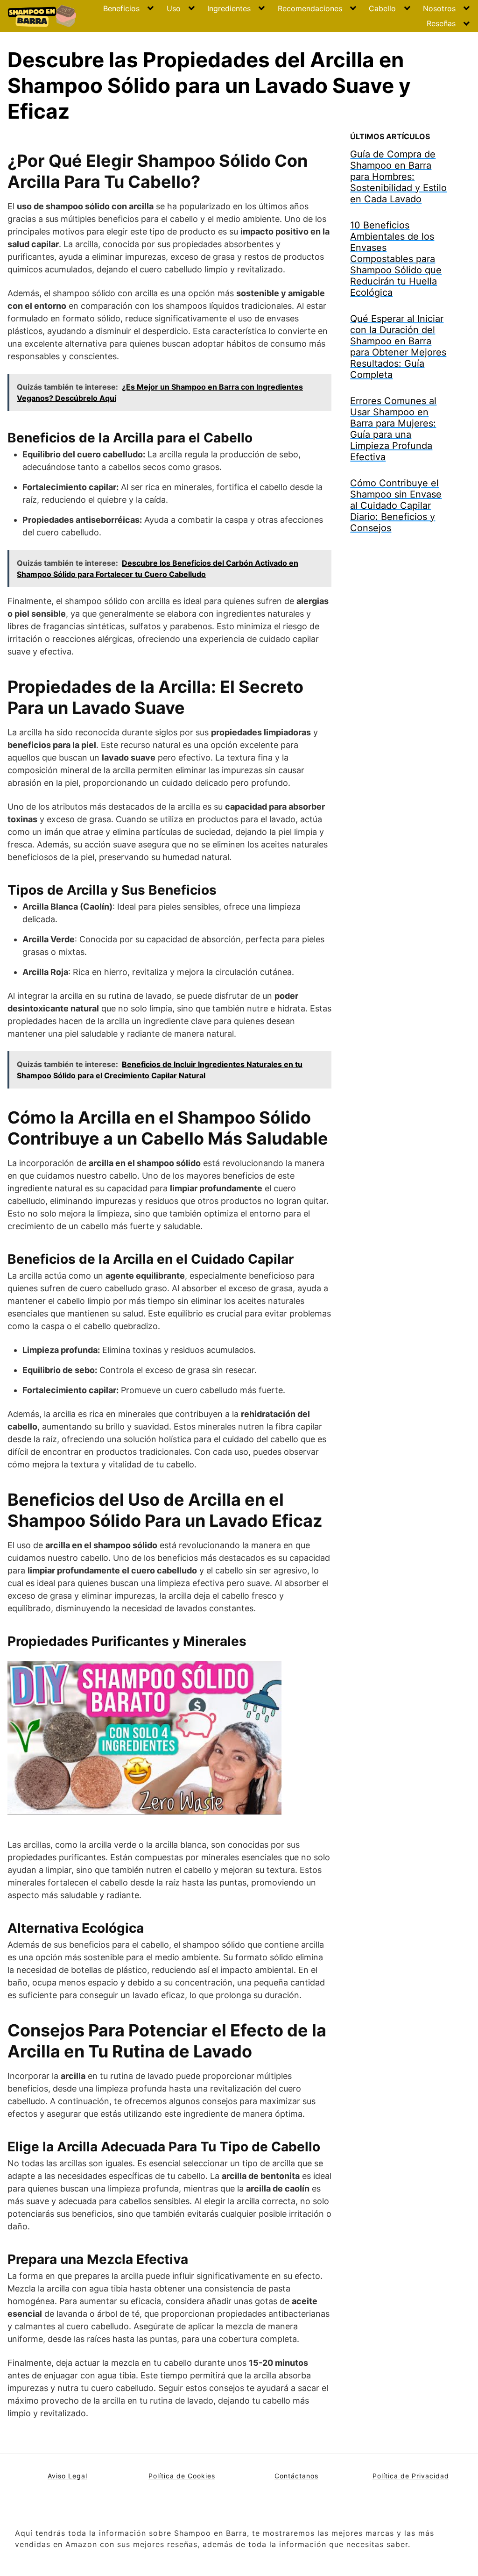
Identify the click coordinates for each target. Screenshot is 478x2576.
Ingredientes (229, 8)
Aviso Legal (67, 2476)
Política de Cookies (182, 2476)
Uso (174, 8)
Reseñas (441, 23)
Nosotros (439, 8)
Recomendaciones (310, 8)
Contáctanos (296, 2476)
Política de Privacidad (411, 2476)
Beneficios (121, 8)
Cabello (382, 8)
